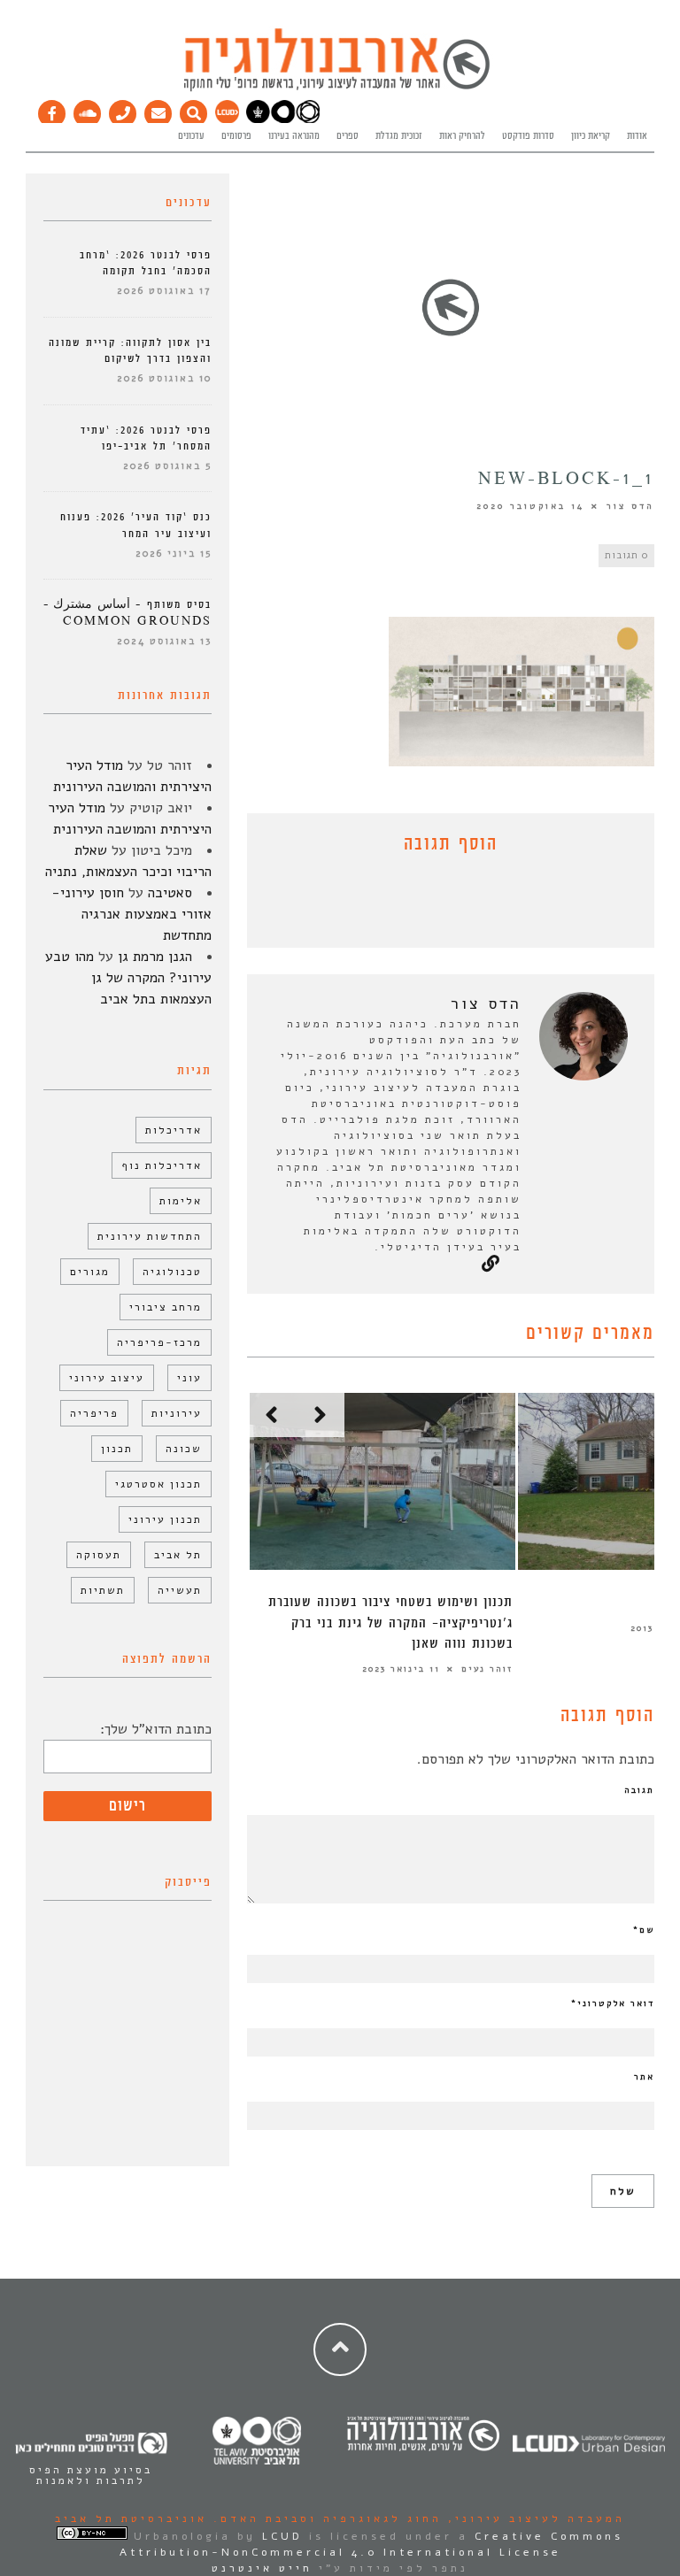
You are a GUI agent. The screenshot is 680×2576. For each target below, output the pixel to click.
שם (644, 1930)
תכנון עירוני (165, 1519)
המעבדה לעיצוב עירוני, (533, 2518)
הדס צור (630, 506)
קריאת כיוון (591, 136)
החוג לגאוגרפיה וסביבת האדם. (325, 2518)
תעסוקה (99, 1555)
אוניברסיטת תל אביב (131, 2518)
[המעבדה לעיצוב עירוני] (227, 120)
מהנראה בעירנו (294, 136)
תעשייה (180, 1590)
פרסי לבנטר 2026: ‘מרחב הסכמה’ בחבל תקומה (146, 263)
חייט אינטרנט (262, 2568)
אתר (644, 2077)
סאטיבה (170, 893)
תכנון (117, 1449)
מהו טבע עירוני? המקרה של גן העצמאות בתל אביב (128, 978)
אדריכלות (174, 1130)
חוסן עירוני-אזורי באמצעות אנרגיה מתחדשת (131, 914)
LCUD (282, 2536)
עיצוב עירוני (107, 1378)
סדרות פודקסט (528, 136)
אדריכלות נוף (162, 1165)
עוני (189, 1378)
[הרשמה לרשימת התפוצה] (158, 110)
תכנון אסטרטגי (158, 1484)
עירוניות (177, 1413)
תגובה (639, 1790)
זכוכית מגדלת (399, 136)
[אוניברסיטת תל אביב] (283, 120)
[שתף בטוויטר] (437, 905)
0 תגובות (626, 555)
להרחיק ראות (462, 136)
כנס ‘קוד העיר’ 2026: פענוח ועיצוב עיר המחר (136, 525)
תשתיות (103, 1590)
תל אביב (178, 1555)
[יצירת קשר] (123, 110)
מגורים (90, 1272)
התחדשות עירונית (150, 1236)
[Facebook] (52, 110)
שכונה (184, 1449)
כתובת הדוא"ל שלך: (156, 1729)
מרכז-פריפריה (159, 1342)
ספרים (348, 136)
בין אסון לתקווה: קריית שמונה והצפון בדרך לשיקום (130, 351)
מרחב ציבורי (166, 1307)
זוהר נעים (487, 1669)
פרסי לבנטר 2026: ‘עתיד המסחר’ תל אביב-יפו (146, 438)
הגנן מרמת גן (155, 957)
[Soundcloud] (88, 110)
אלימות (181, 1201)
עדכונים (191, 136)
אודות (637, 136)
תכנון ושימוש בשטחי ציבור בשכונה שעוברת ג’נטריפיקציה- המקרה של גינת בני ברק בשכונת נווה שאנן (390, 1623)
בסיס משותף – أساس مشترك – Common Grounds (127, 613)
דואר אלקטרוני (613, 2003)
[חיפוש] (194, 110)
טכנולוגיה (172, 1272)
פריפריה (94, 1413)
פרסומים (236, 136)
